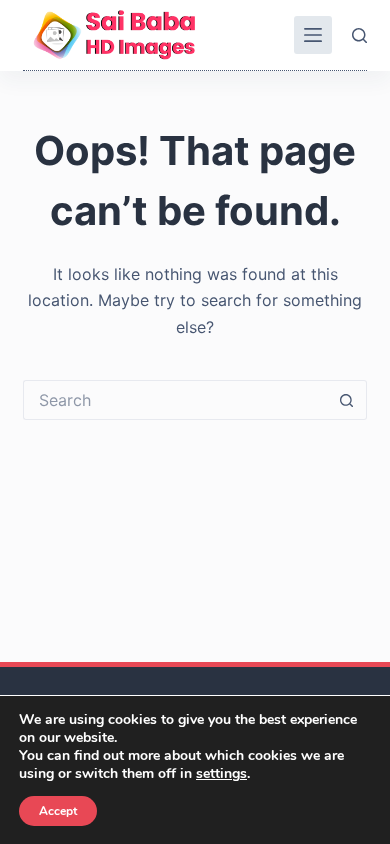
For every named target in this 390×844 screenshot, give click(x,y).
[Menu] (313, 35)
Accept (58, 811)
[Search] (359, 35)
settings (221, 774)
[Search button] (347, 400)
